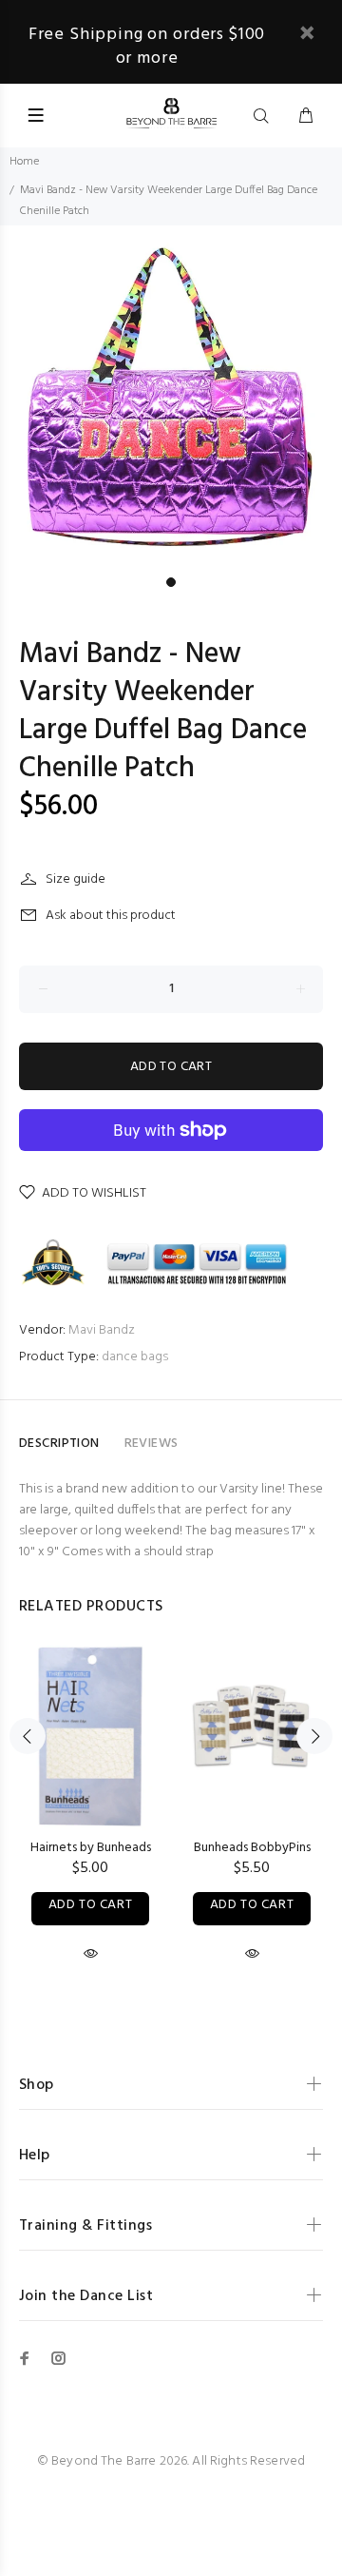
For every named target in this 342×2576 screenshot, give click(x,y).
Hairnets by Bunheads (91, 1848)
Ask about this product (111, 916)
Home (24, 162)
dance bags (135, 1357)
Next (314, 1736)
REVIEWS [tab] (152, 1444)
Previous (28, 1736)
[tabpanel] (171, 397)
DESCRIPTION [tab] (59, 1444)
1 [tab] (171, 582)
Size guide (76, 879)
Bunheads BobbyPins (252, 1848)
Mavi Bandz (102, 1330)
